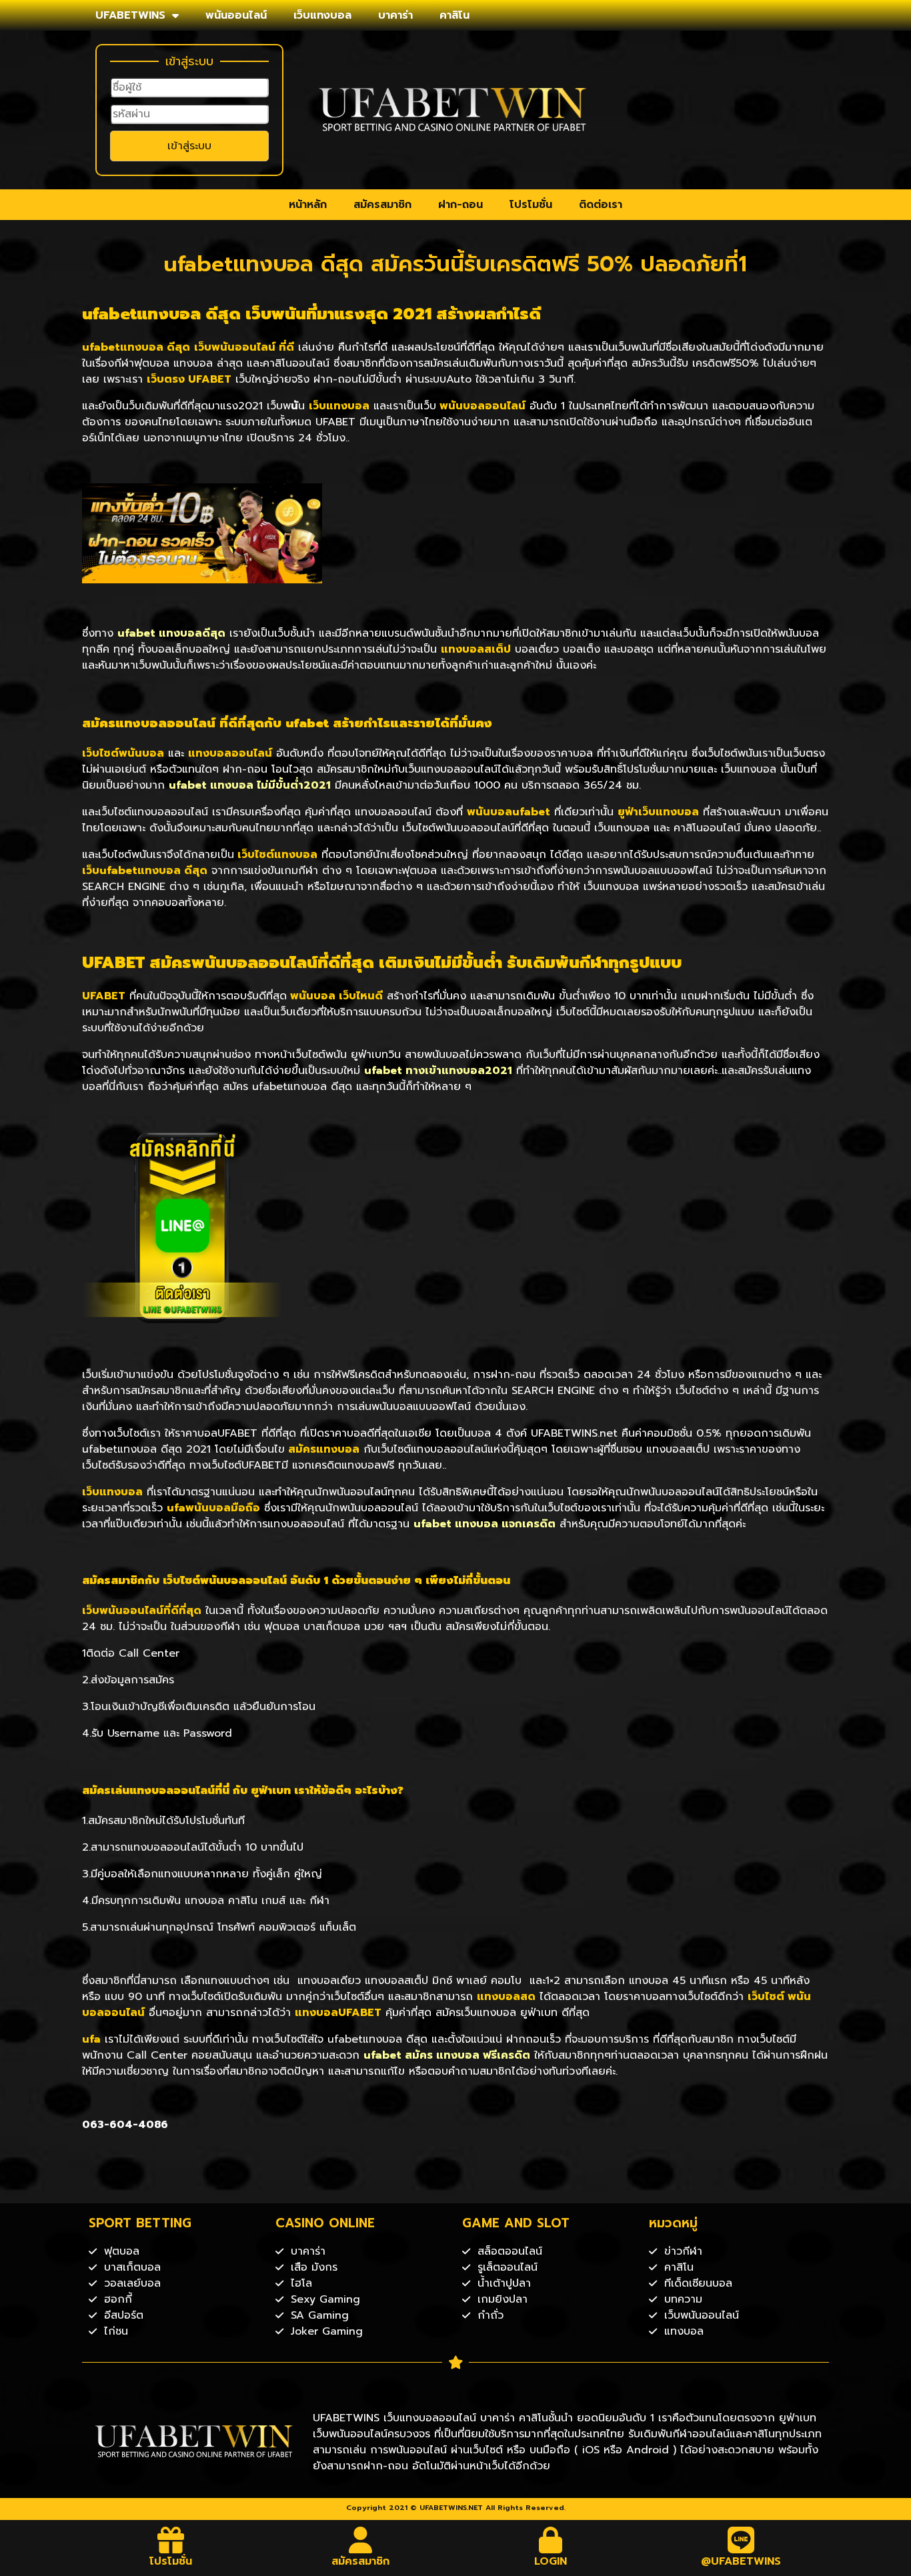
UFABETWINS (130, 15)
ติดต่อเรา (601, 205)
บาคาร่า (395, 15)
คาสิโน (454, 15)
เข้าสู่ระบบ (189, 146)
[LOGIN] (551, 2540)
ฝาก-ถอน (461, 205)
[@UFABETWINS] (741, 2540)
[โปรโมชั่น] (171, 2540)
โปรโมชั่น (531, 205)
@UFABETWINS (741, 2561)
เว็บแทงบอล (322, 15)
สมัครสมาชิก (382, 205)
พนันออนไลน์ (236, 15)
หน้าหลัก (308, 205)
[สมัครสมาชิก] (361, 2540)
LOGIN (551, 2561)
